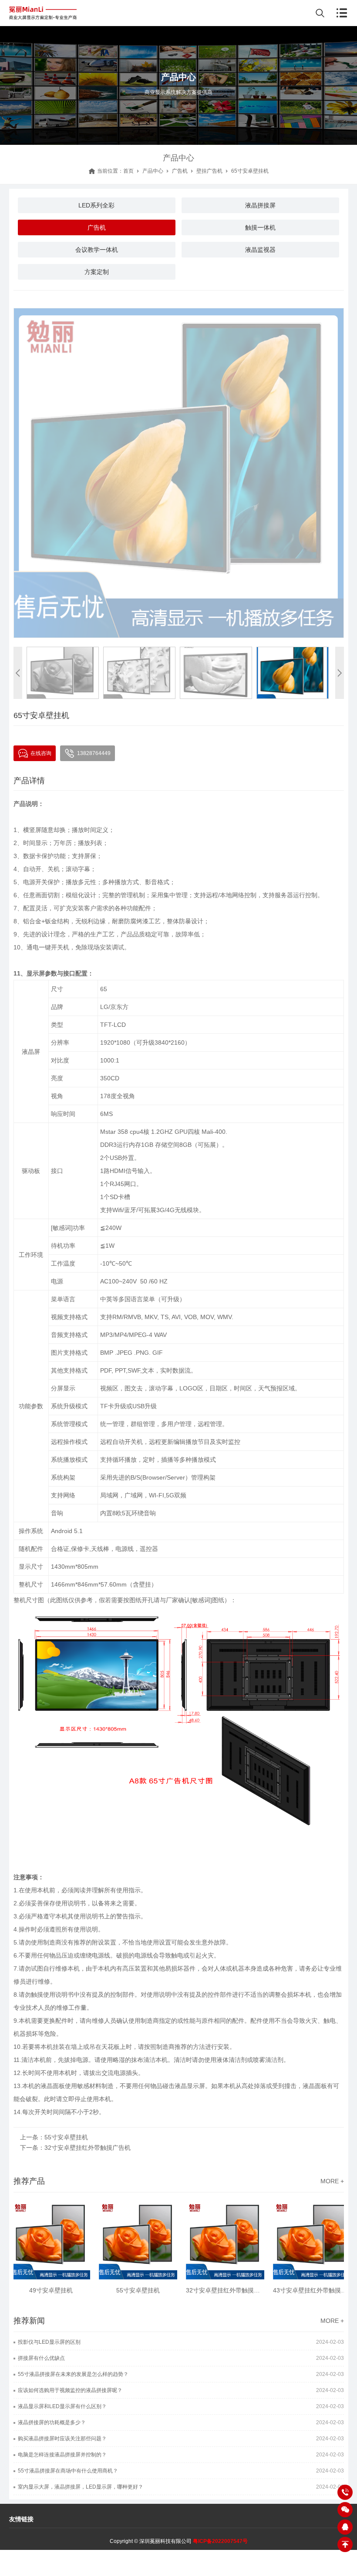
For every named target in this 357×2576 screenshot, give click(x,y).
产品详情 (29, 781)
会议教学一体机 (97, 250)
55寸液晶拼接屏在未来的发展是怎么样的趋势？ (73, 2374)
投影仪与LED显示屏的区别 (49, 2342)
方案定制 (97, 272)
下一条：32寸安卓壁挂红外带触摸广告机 (75, 2148)
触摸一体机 (260, 227)
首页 (128, 171)
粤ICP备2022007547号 (220, 2541)
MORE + (332, 2181)
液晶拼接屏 (260, 205)
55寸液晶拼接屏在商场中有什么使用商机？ (68, 2471)
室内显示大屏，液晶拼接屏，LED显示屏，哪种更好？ (81, 2487)
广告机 (180, 171)
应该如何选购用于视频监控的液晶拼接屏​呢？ (70, 2390)
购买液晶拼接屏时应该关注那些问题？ (62, 2439)
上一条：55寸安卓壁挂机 (54, 2137)
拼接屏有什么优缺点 (41, 2358)
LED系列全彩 (96, 205)
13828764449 (94, 753)
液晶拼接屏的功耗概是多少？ (52, 2422)
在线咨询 (41, 753)
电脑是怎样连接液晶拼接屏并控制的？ (62, 2455)
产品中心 (153, 171)
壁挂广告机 (209, 171)
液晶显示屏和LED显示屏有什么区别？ (62, 2406)
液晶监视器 (260, 250)
